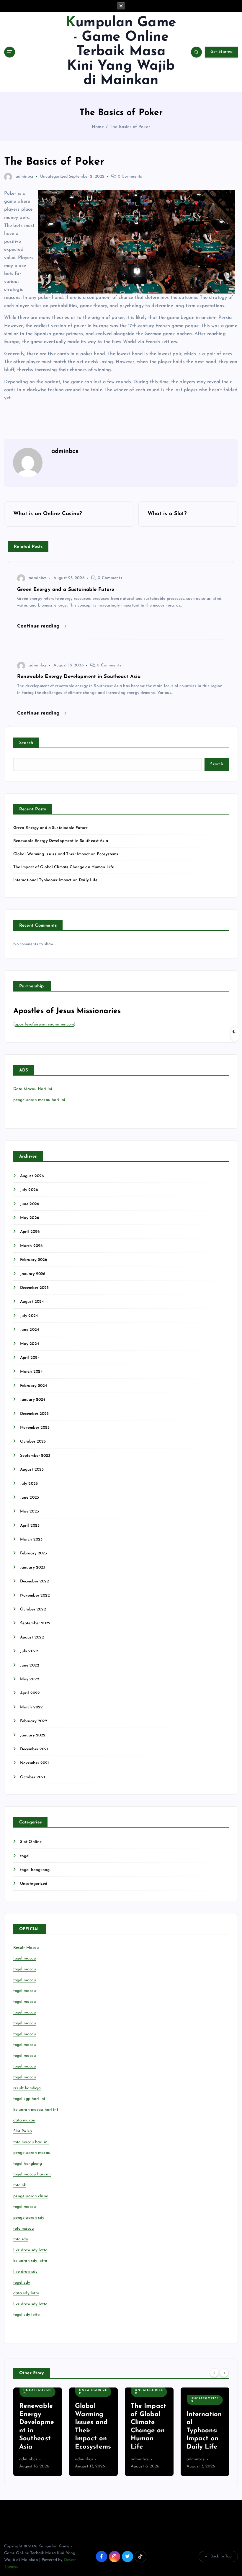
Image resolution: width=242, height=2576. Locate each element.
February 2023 (34, 1553)
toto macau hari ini (31, 2142)
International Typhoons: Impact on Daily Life (55, 880)
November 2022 (35, 1596)
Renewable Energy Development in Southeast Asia (61, 841)
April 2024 (30, 1358)
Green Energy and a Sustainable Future (51, 828)
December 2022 (35, 1581)
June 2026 (30, 1204)
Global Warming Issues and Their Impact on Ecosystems (66, 854)
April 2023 (30, 1526)
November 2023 (35, 1428)
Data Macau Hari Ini (33, 1089)
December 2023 (35, 1414)
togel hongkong (35, 1870)
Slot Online (31, 1842)
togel (25, 1856)
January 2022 (33, 1735)
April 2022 (30, 1693)
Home (98, 127)
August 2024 (32, 1302)
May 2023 (30, 1511)
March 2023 (31, 1539)
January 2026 (33, 1274)
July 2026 (29, 1190)
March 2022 (31, 1707)
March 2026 (31, 1246)
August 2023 (32, 1470)
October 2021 (33, 1777)
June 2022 (30, 1665)
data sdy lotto (26, 2293)
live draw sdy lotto (30, 2304)
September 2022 (35, 1623)
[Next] (224, 2372)
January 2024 (33, 1400)
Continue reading (39, 626)
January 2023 (33, 1568)
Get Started (221, 52)
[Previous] (214, 2372)
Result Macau (26, 1948)
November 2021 (35, 1763)
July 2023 (29, 1484)
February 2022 (34, 1721)
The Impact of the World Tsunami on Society (204, 2431)
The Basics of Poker (130, 127)
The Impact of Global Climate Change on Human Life (64, 867)
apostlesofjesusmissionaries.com (44, 1024)
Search (26, 743)
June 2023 (30, 1498)
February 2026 (34, 1260)
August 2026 (32, 1176)
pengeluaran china (31, 2196)
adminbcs (25, 177)
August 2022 (32, 1637)
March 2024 (31, 1372)
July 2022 (29, 1651)
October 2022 (33, 1609)
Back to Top (221, 2556)
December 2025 (35, 1288)
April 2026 (30, 1232)
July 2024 (29, 1316)
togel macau (25, 2207)
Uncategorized (54, 177)
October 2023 (33, 1442)
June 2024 (30, 1330)
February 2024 (34, 1386)
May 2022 (30, 1679)
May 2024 (30, 1344)
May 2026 (30, 1218)
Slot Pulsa (23, 2131)
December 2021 (34, 1749)
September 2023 (35, 1456)
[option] (38, 2432)
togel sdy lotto (27, 2315)
